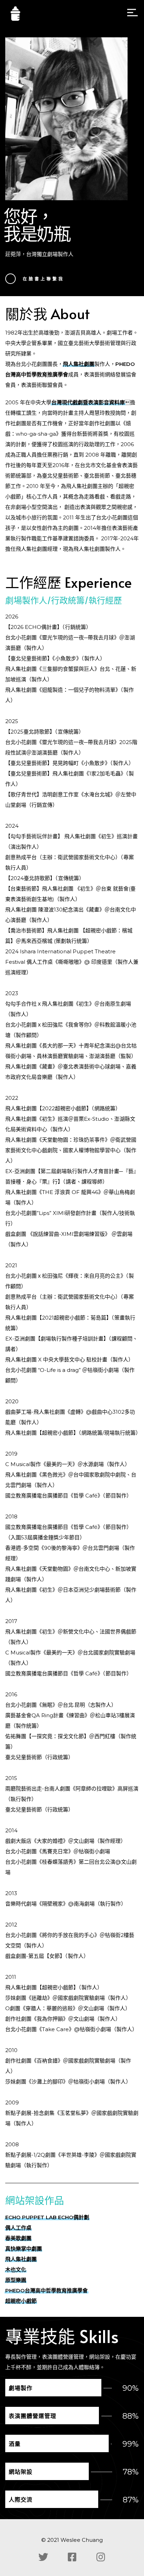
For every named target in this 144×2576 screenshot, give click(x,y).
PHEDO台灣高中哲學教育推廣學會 (46, 2290)
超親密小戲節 (21, 2301)
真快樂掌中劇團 (24, 2249)
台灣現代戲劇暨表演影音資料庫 (88, 402)
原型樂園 (16, 2280)
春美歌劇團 (18, 2238)
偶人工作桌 (18, 2228)
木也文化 (16, 2270)
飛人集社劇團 (79, 364)
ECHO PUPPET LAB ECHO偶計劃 (47, 2217)
